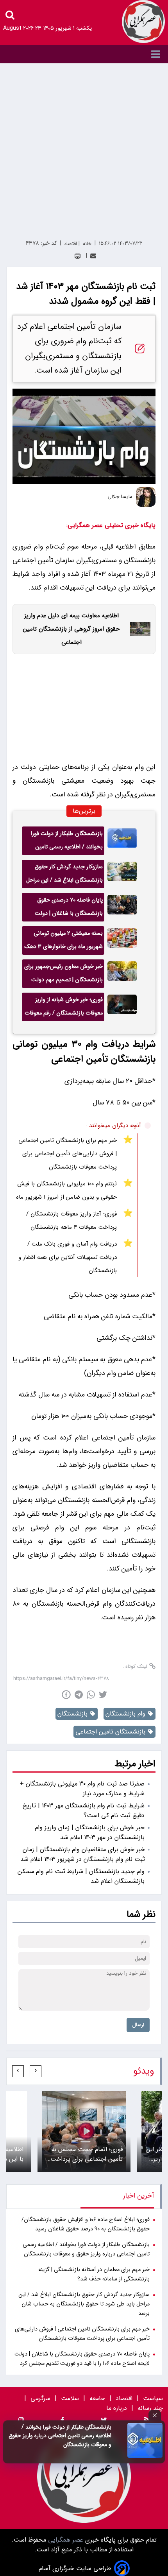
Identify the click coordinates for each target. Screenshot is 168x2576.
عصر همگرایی (65, 2540)
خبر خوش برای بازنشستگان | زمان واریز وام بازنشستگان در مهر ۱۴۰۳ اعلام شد (90, 1832)
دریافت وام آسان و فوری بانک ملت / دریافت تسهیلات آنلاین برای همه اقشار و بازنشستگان (68, 1257)
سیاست (153, 2398)
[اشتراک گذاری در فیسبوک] (66, 1695)
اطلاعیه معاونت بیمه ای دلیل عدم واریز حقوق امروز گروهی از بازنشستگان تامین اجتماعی (71, 629)
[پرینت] (78, 256)
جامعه (97, 2398)
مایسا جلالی (120, 497)
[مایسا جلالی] (146, 497)
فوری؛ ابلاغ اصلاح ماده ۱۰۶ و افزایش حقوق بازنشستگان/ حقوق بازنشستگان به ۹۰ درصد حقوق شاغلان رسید (86, 2224)
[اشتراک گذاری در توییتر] (103, 1695)
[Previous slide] (36, 2071)
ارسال (138, 2025)
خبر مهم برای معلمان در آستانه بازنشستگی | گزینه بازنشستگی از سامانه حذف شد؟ (94, 2274)
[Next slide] (18, 2071)
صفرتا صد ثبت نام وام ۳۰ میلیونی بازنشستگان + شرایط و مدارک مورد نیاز (82, 1789)
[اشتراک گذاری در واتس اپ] (91, 1695)
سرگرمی (40, 2398)
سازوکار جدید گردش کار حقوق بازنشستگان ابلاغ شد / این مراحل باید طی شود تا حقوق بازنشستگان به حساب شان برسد (63, 875)
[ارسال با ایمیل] (93, 256)
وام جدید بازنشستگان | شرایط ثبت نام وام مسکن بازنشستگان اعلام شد (81, 1876)
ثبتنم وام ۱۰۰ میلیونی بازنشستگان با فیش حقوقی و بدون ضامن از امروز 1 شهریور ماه (66, 1190)
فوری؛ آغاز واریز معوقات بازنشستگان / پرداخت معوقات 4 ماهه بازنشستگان (71, 1221)
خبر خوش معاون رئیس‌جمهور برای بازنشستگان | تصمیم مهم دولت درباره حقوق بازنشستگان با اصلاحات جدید (63, 975)
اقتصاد (124, 2398)
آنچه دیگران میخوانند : (113, 1126)
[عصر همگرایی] (143, 22)
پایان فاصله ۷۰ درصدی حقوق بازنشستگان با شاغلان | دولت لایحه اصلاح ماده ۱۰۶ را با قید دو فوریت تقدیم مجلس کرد (66, 909)
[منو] (84, 54)
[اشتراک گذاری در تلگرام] (79, 1695)
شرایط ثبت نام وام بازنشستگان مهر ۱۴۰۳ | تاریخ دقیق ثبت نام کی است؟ (84, 1811)
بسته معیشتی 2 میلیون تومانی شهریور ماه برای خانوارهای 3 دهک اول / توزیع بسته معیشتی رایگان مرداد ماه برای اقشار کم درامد (63, 942)
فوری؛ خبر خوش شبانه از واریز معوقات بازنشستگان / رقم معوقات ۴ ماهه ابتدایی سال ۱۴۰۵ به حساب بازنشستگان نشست (63, 1008)
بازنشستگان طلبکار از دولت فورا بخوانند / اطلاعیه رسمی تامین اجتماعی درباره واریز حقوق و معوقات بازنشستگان (60, 2436)
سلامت (70, 2398)
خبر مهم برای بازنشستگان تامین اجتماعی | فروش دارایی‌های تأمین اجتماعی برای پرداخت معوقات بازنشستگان (68, 1154)
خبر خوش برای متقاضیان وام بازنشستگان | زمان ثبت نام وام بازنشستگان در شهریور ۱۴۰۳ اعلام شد (83, 1854)
